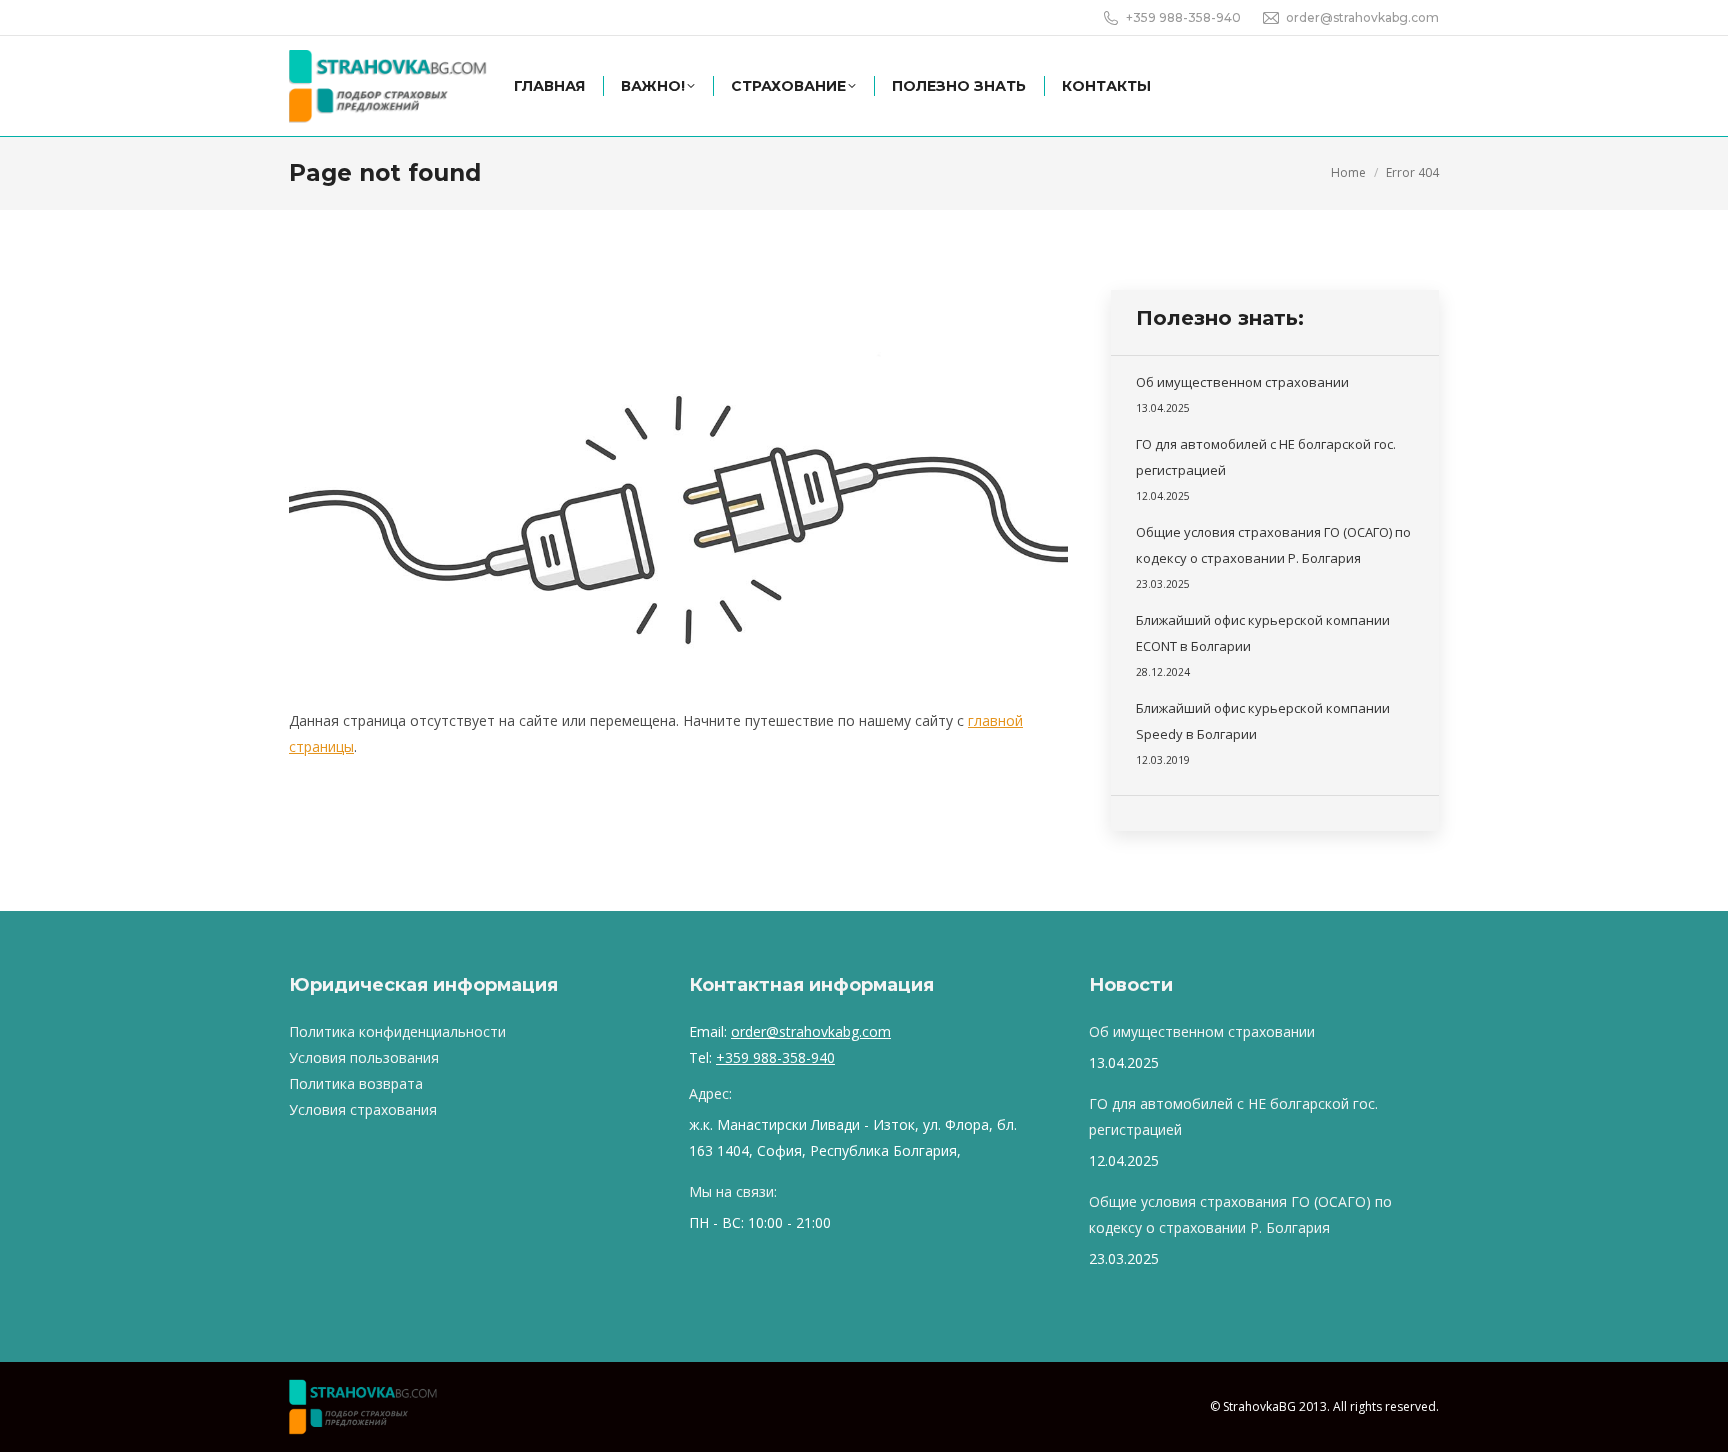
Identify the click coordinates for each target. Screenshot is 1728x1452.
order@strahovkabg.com (811, 1031)
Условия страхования (363, 1109)
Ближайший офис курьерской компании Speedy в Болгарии (1263, 721)
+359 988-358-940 (775, 1057)
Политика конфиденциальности (397, 1031)
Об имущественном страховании (1242, 382)
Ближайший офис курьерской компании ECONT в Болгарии (1263, 633)
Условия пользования (364, 1057)
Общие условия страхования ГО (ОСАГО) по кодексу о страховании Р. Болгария (1273, 545)
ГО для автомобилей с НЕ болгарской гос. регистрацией (1266, 457)
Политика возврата (356, 1083)
